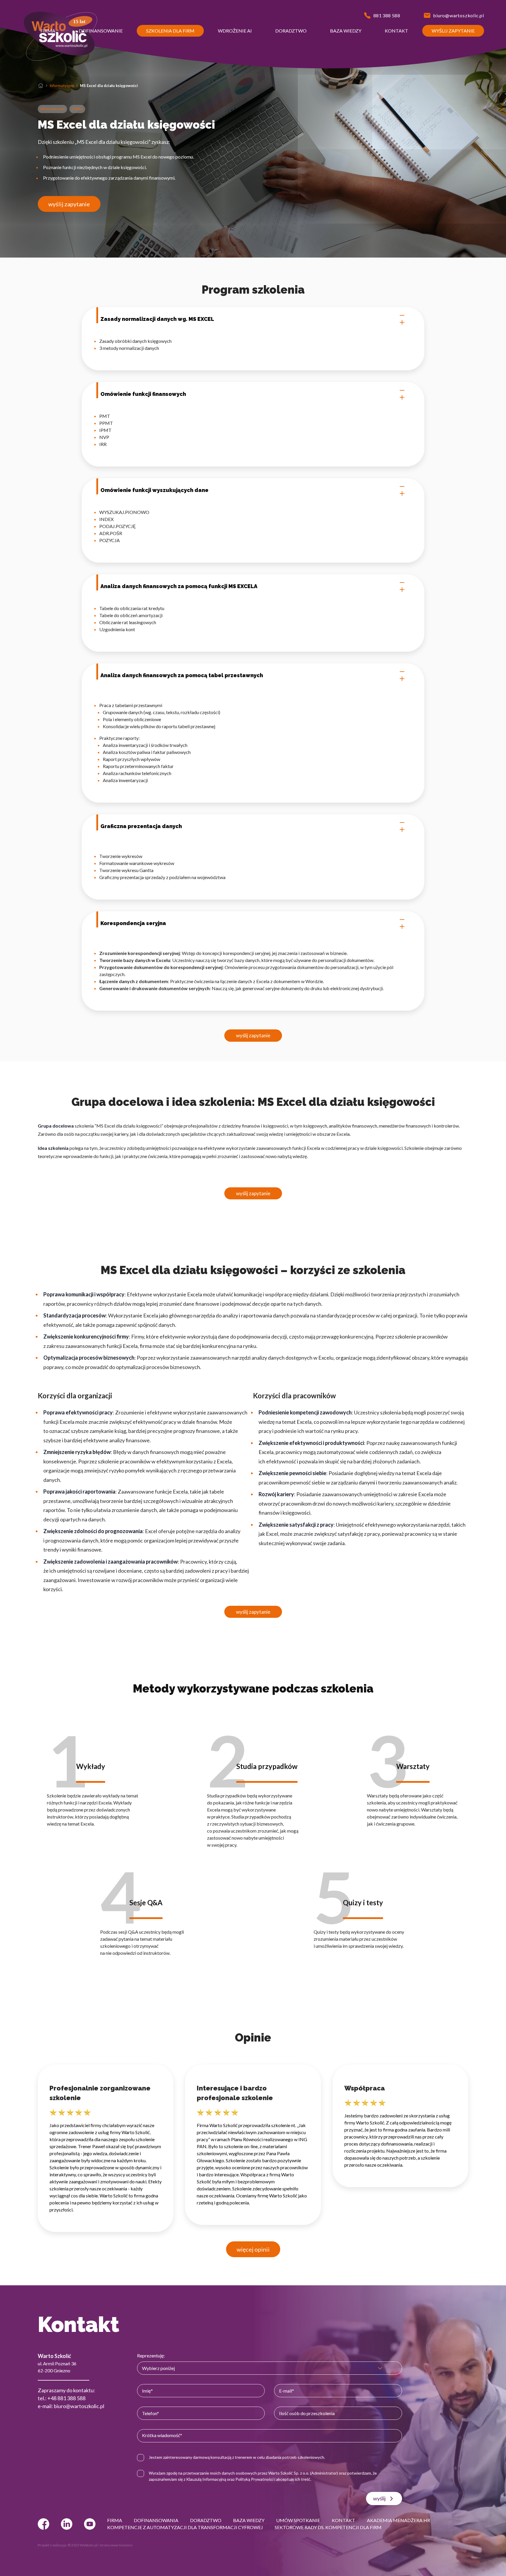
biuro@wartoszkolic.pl (79, 2406)
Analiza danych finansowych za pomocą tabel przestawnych (182, 675)
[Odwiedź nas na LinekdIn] (67, 2524)
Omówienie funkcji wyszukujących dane (154, 490)
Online (77, 109)
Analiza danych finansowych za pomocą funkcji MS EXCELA (179, 586)
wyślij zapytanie (69, 204)
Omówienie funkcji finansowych (143, 394)
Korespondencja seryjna (133, 923)
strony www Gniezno (116, 2545)
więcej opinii (253, 2249)
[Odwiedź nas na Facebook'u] (43, 2524)
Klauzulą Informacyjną (206, 2479)
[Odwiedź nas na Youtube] (90, 2524)
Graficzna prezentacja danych (141, 826)
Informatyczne (62, 86)
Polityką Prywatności (254, 2479)
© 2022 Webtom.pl (82, 2545)
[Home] (41, 86)
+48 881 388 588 (66, 2398)
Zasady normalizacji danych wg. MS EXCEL (157, 319)
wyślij (379, 2498)
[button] (48, 31)
